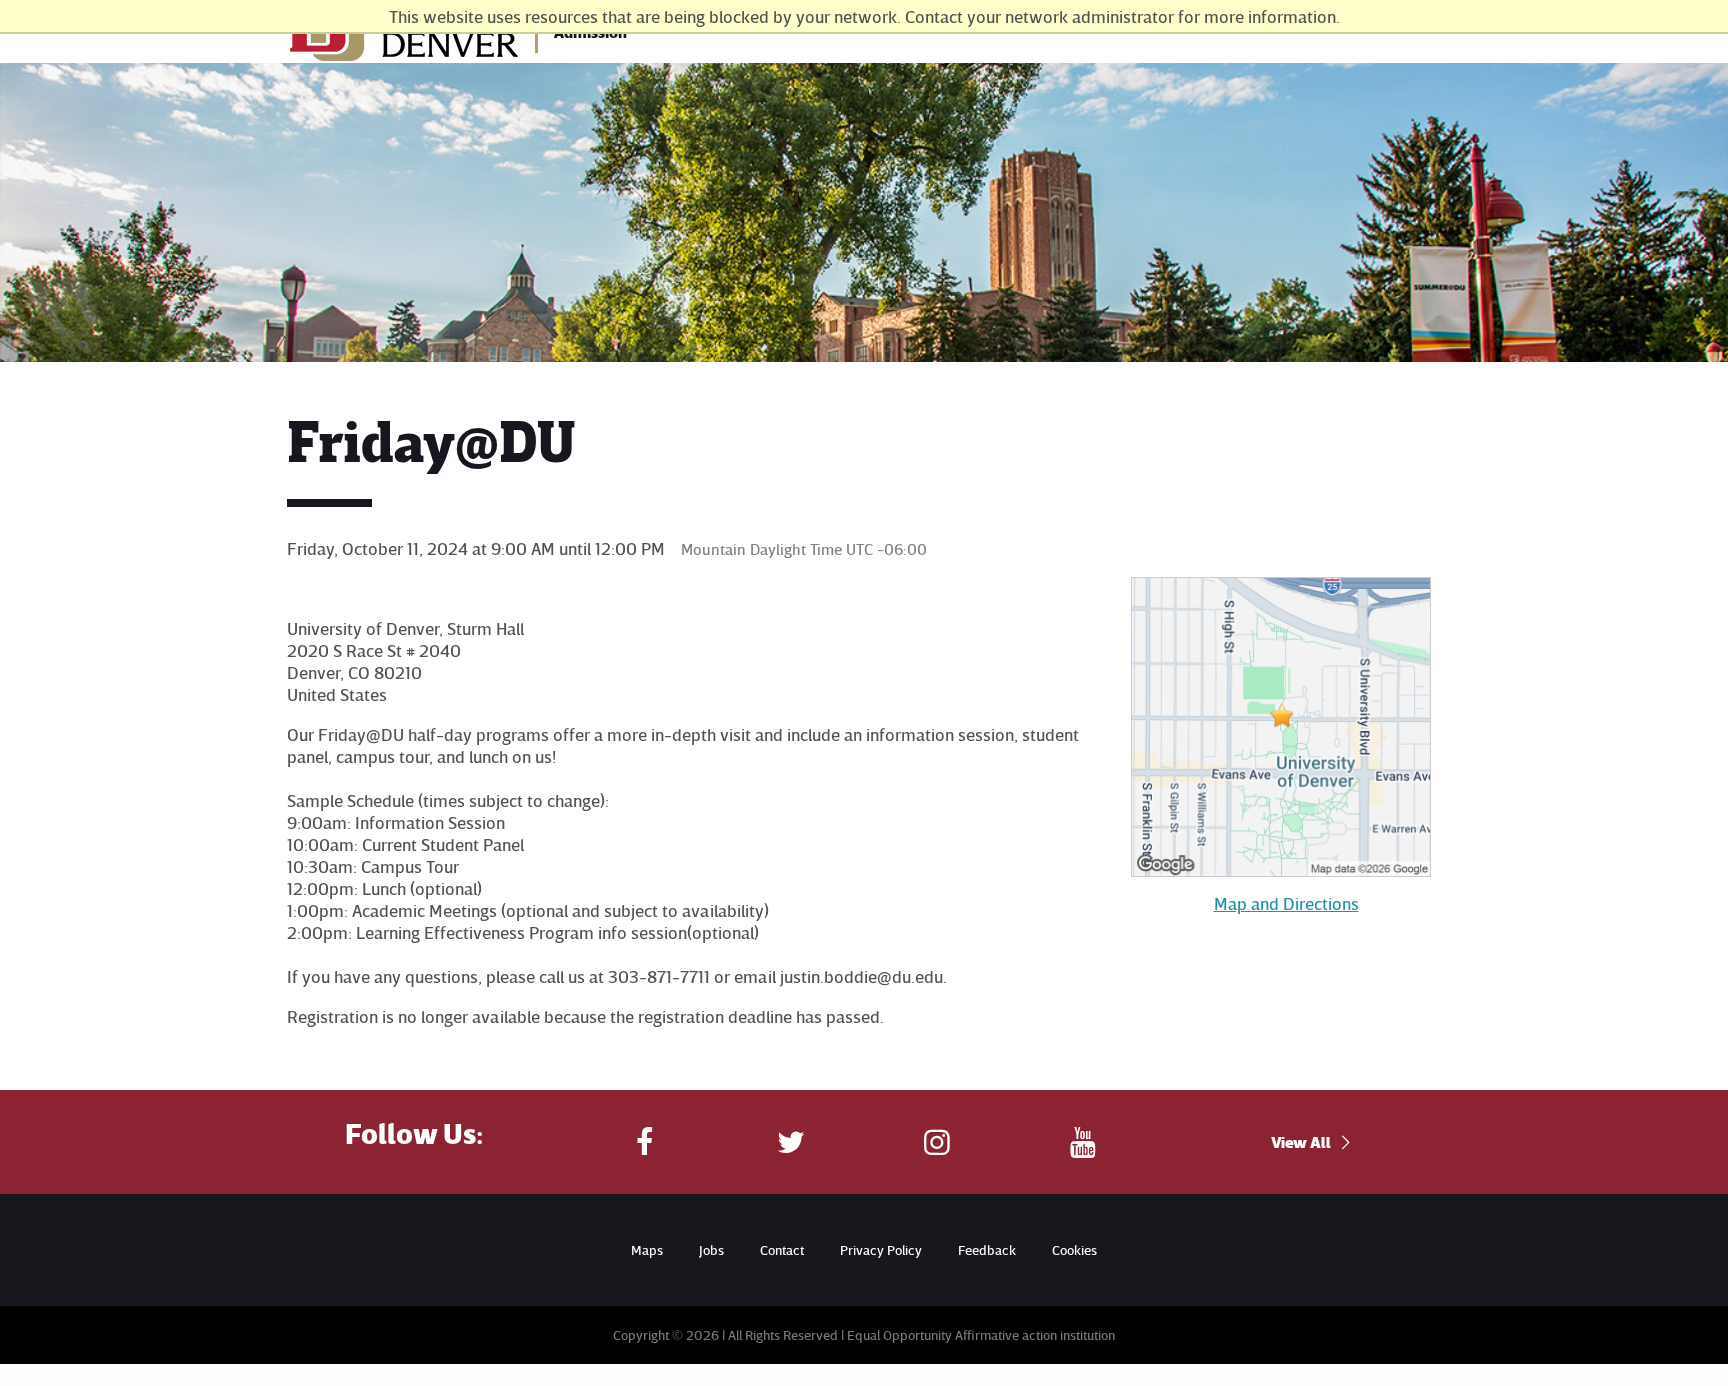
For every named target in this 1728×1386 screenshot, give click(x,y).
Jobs (711, 1249)
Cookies (1074, 1249)
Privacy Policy (881, 1249)
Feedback (987, 1249)
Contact (782, 1249)
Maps (647, 1249)
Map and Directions (1286, 903)
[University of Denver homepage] (405, 40)
